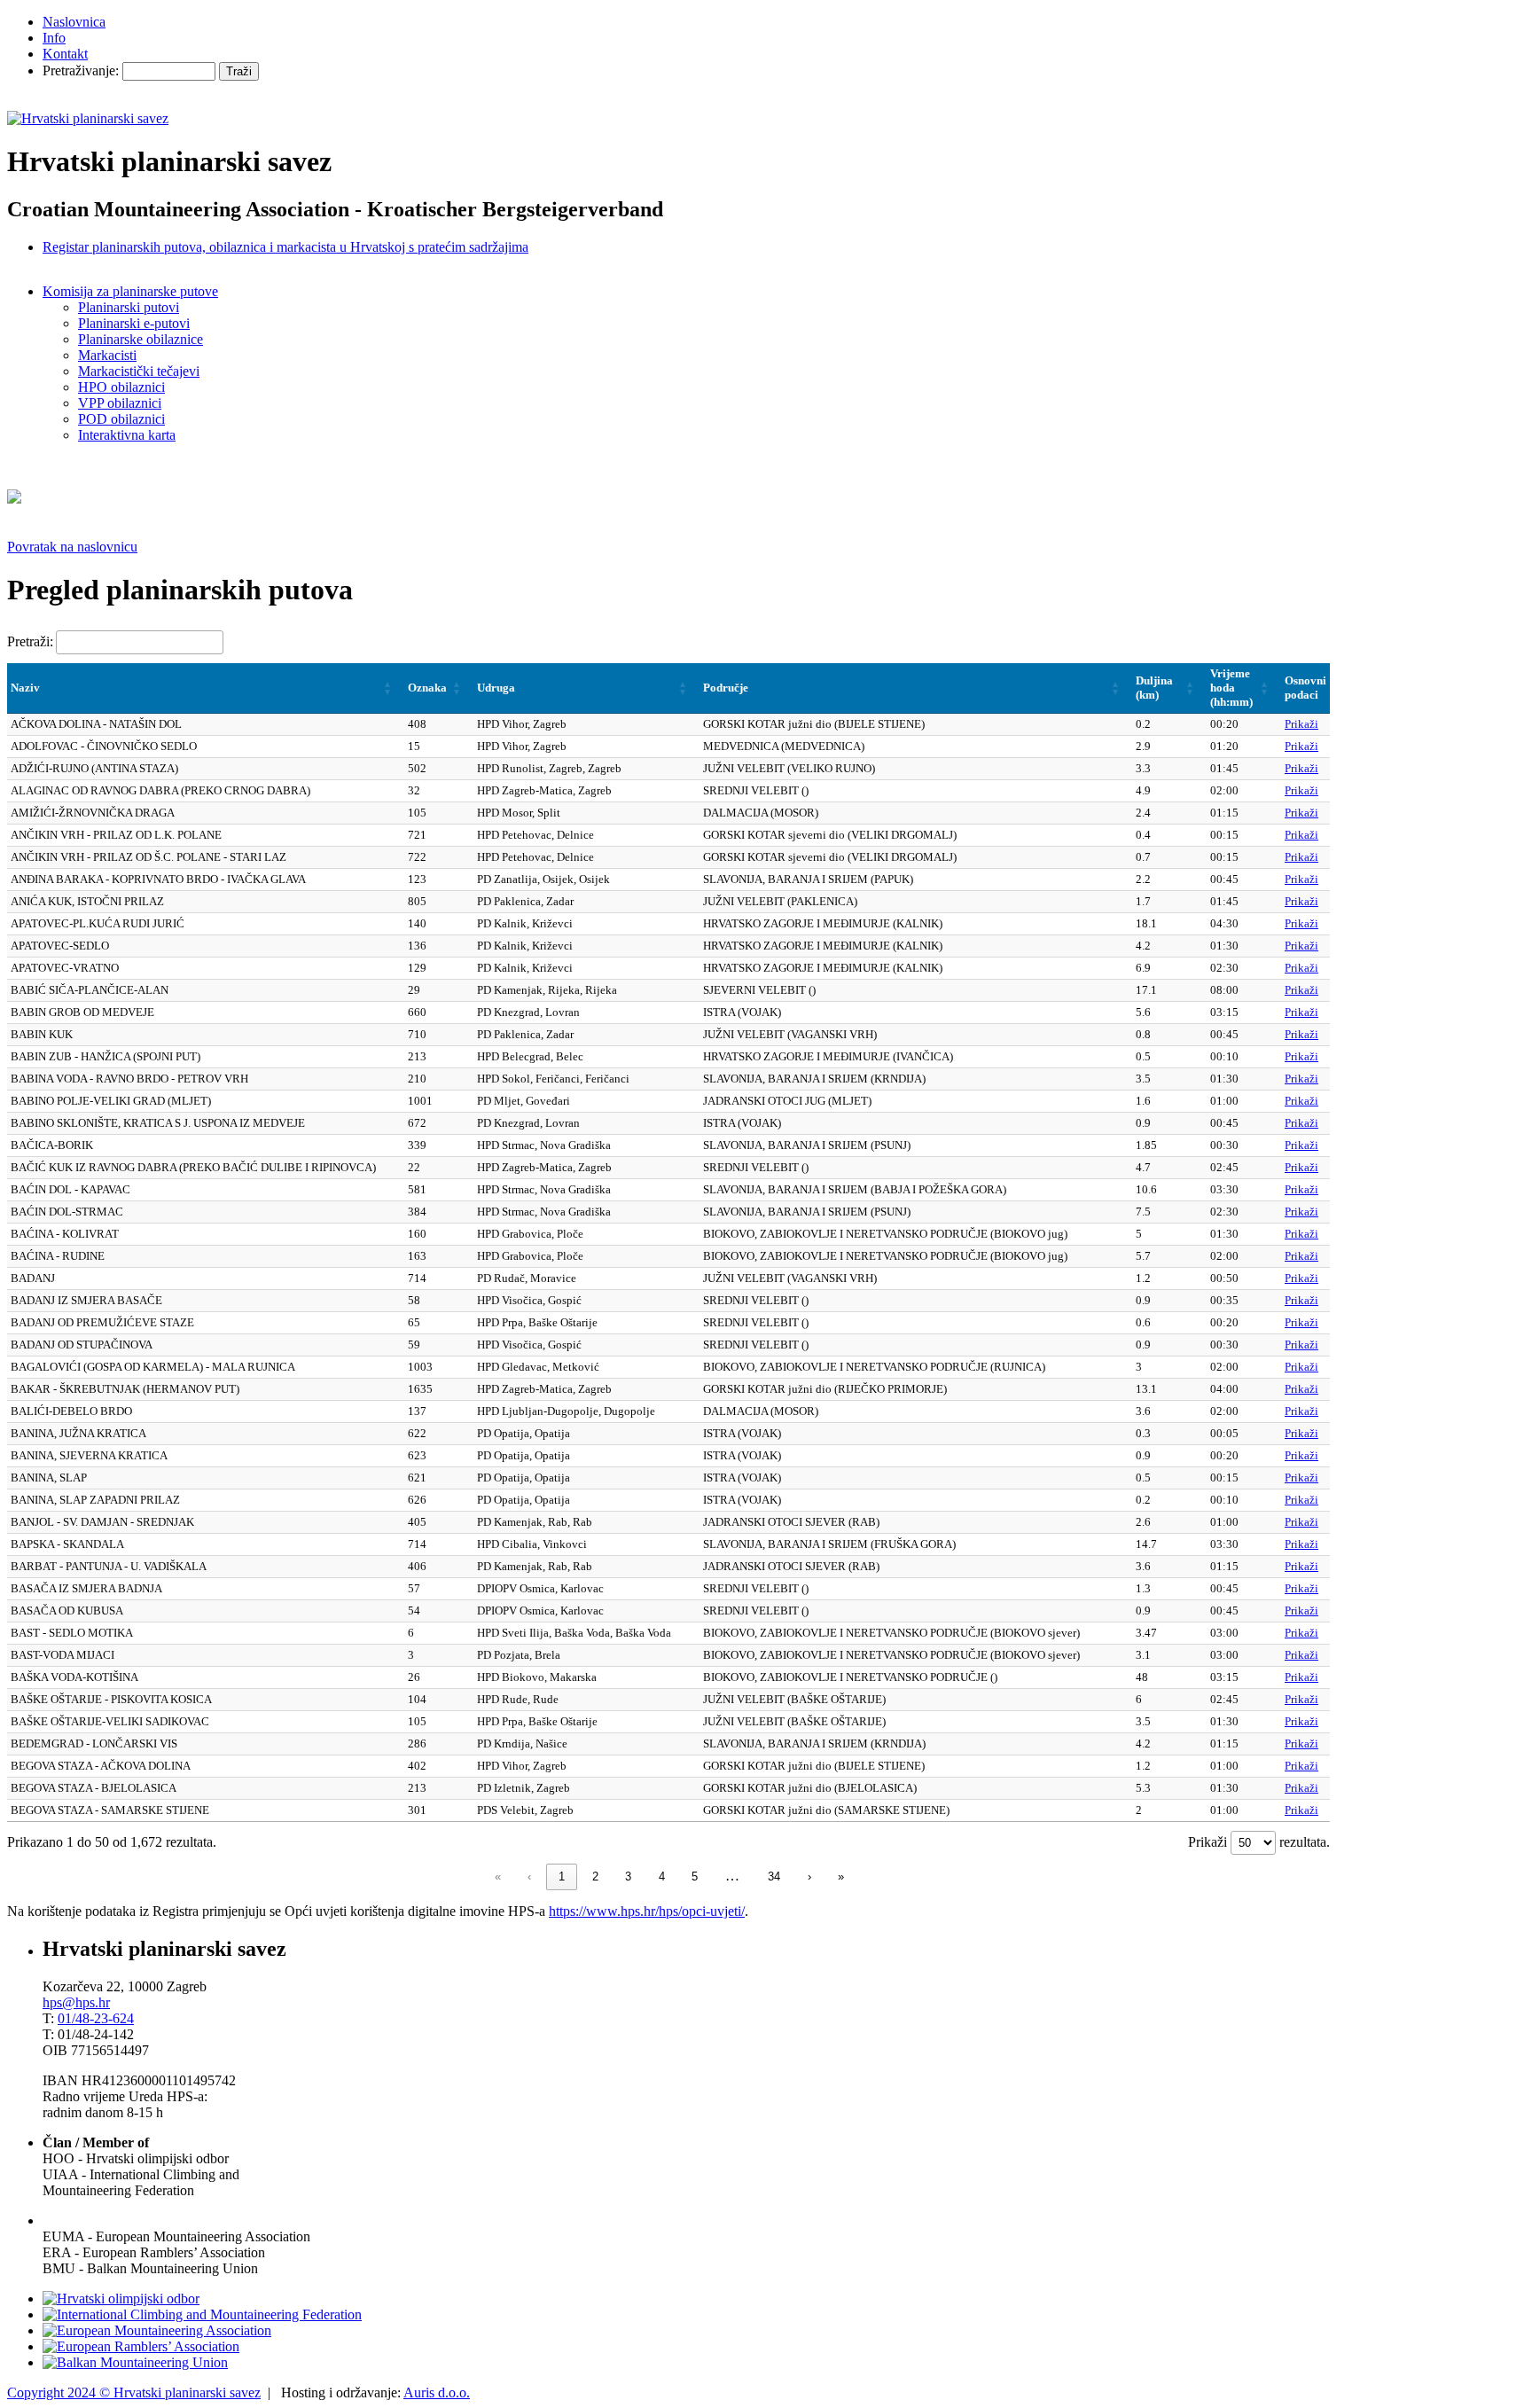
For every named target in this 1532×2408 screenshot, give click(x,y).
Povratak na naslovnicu (72, 547)
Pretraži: (30, 641)
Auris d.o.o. (437, 2392)
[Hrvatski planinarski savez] (88, 118)
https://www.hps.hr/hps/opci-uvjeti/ (647, 1911)
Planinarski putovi (129, 307)
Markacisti (107, 355)
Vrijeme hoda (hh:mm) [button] (1231, 688)
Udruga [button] (496, 688)
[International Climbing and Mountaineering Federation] (202, 2314)
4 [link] (662, 1876)
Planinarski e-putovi (134, 323)
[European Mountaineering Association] (157, 2330)
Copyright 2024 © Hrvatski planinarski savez (134, 2392)
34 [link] (774, 1876)
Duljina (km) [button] (1154, 688)
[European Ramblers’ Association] (141, 2346)
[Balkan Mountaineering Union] (135, 2362)
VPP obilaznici (120, 403)
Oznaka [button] (427, 688)
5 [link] (695, 1876)
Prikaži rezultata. (1259, 1842)
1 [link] (562, 1876)
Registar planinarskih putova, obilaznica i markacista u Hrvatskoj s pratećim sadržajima (285, 247)
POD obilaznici (121, 419)
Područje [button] (726, 688)
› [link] (809, 1876)
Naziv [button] (25, 688)
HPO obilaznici (121, 387)
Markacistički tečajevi (139, 371)
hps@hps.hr (76, 2002)
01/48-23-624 (96, 2018)
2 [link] (595, 1876)
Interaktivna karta (127, 435)
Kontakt (65, 54)
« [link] (498, 1876)
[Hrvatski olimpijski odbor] (121, 2299)
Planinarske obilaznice (141, 339)
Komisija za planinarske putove (130, 291)
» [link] (841, 1876)
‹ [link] (529, 1876)
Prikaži (1301, 724)
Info (54, 38)
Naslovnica (74, 22)
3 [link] (628, 1876)
